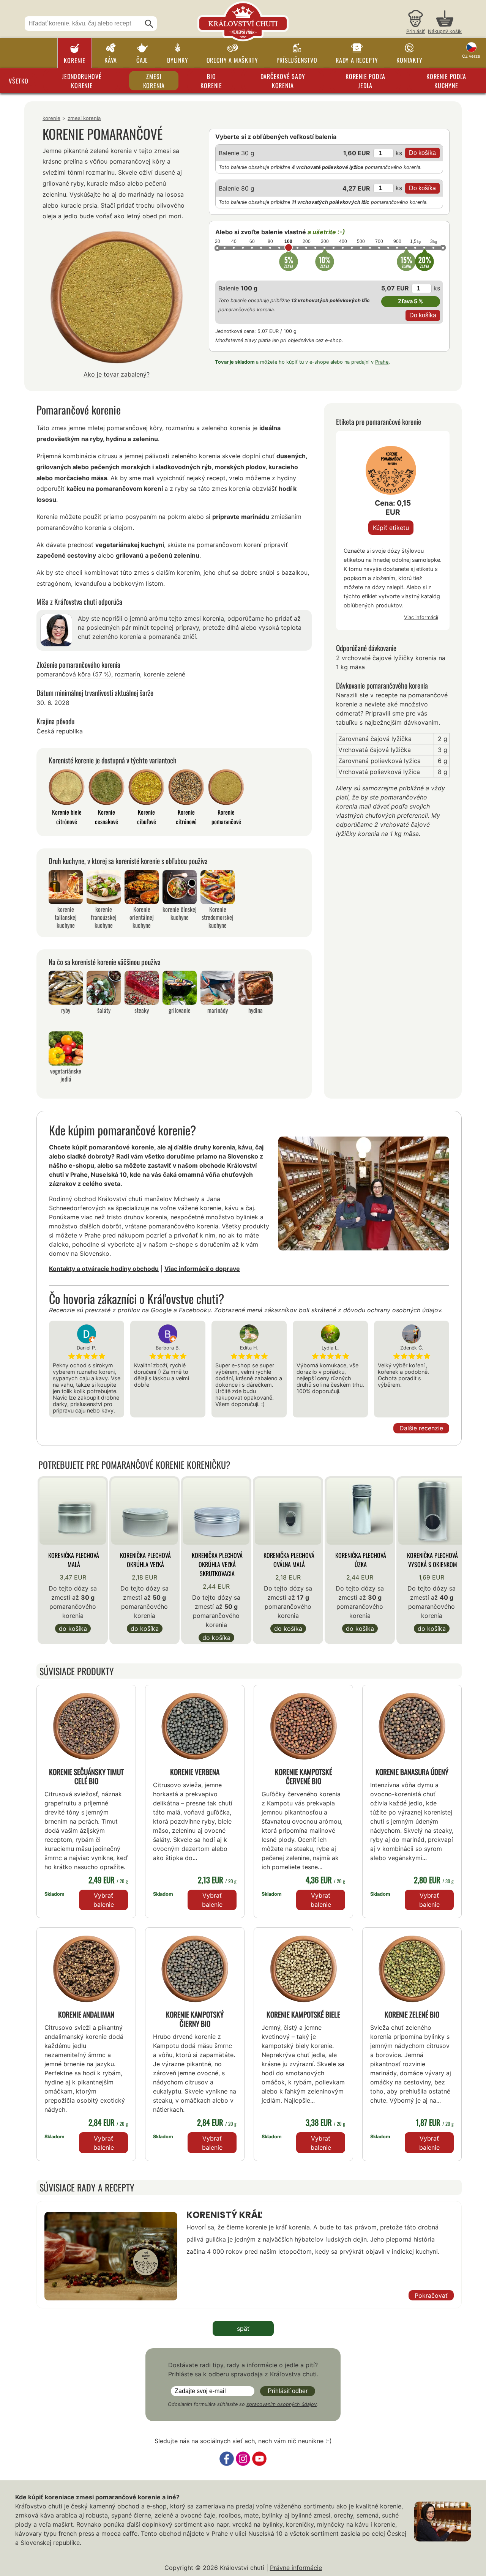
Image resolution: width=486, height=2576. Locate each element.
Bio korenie (211, 81)
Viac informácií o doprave (202, 1269)
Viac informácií (421, 617)
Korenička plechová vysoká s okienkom (432, 1560)
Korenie (75, 60)
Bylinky (178, 60)
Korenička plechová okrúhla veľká (145, 1560)
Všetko (19, 81)
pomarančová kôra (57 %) (74, 674)
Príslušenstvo (297, 60)
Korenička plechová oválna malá (289, 1560)
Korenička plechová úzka (361, 1560)
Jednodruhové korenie (82, 81)
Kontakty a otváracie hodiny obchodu (104, 1269)
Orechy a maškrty (232, 60)
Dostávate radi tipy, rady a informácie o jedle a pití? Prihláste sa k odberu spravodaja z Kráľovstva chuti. (243, 2369)
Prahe (382, 362)
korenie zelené (164, 674)
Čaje (142, 60)
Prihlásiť (416, 31)
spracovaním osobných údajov (282, 2404)
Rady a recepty (357, 60)
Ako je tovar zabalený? (117, 374)
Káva (111, 60)
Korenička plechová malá (74, 1560)
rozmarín (127, 674)
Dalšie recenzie (421, 1428)
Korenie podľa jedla (365, 81)
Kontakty (409, 60)
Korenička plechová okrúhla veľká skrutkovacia (217, 1564)
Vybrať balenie (104, 1900)
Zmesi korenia (154, 81)
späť (243, 2328)
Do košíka (73, 1629)
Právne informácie (296, 2568)
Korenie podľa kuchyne (446, 81)
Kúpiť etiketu (391, 528)
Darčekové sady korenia (283, 81)
